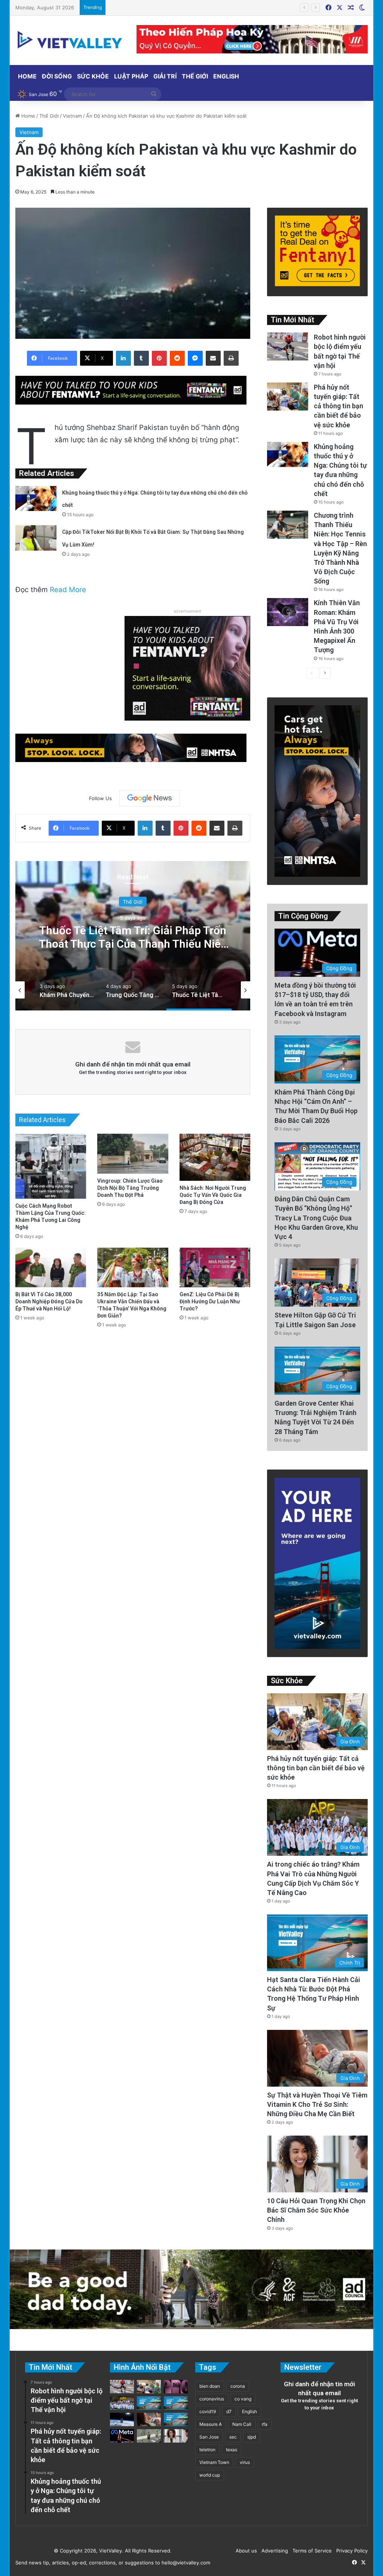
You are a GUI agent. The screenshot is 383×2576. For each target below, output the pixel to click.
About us (245, 2551)
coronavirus (212, 2399)
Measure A (211, 2424)
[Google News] (150, 798)
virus (245, 2462)
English (226, 76)
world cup (210, 2475)
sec (233, 2437)
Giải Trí (165, 76)
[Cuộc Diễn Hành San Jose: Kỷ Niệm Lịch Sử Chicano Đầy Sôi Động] (176, 2403)
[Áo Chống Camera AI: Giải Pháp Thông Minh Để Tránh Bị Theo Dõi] (149, 2436)
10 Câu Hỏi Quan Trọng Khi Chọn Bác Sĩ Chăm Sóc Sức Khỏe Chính (316, 2210)
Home (27, 76)
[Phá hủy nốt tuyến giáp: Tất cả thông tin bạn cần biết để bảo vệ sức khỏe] (288, 397)
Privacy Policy (350, 2551)
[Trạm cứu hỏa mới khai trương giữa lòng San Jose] (176, 2419)
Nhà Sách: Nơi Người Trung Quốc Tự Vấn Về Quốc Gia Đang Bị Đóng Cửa (213, 1195)
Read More (68, 590)
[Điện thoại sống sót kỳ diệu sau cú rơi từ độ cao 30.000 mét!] (122, 2419)
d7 (229, 2411)
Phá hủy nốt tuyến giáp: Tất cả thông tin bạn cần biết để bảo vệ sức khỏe (338, 406)
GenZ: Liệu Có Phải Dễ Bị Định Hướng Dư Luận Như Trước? (210, 1301)
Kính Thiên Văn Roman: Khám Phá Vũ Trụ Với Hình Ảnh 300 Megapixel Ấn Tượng (202, 7)
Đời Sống (57, 76)
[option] (133, 936)
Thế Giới (195, 76)
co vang (243, 2399)
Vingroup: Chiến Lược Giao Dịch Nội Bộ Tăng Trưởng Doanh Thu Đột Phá (130, 1188)
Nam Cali (242, 2424)
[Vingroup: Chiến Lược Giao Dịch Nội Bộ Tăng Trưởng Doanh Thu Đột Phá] (133, 1154)
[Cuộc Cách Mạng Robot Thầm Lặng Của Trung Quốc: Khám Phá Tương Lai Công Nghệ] (51, 1166)
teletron (207, 2450)
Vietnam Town (214, 2462)
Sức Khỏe (93, 76)
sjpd (252, 2437)
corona (238, 2386)
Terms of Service (311, 2551)
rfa (265, 2424)
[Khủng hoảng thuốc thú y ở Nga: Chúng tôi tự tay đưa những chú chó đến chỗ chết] (36, 499)
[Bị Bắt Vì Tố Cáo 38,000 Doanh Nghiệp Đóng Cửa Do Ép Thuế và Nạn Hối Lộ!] (51, 1268)
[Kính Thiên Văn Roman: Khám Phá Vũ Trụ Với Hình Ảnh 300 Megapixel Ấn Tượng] (288, 612)
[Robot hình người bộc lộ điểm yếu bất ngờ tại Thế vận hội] (288, 346)
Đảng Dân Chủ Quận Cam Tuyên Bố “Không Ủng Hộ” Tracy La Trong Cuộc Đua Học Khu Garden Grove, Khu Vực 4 (316, 1218)
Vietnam (72, 116)
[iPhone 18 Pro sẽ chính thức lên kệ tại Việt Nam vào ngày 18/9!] (176, 2387)
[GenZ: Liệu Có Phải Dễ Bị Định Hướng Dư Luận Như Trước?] (215, 1268)
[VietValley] (70, 40)
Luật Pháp (131, 76)
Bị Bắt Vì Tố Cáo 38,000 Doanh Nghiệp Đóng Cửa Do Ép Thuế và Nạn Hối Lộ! (49, 1301)
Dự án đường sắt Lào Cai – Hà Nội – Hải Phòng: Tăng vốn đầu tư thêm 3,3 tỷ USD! (133, 943)
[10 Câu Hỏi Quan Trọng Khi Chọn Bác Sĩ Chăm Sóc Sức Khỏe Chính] (176, 2436)
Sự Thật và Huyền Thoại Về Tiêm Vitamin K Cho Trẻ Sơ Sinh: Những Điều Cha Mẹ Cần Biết (317, 2104)
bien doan (210, 2386)
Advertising (273, 2551)
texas (232, 2450)
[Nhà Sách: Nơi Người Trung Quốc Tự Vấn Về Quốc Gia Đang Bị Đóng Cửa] (215, 1157)
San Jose (209, 2437)
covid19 (208, 2411)
